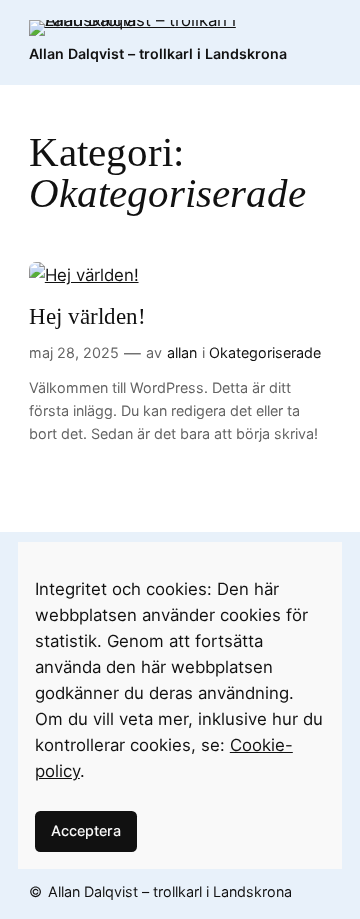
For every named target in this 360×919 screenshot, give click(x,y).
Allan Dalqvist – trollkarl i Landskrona (158, 53)
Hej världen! (87, 316)
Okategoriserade (265, 352)
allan (182, 352)
